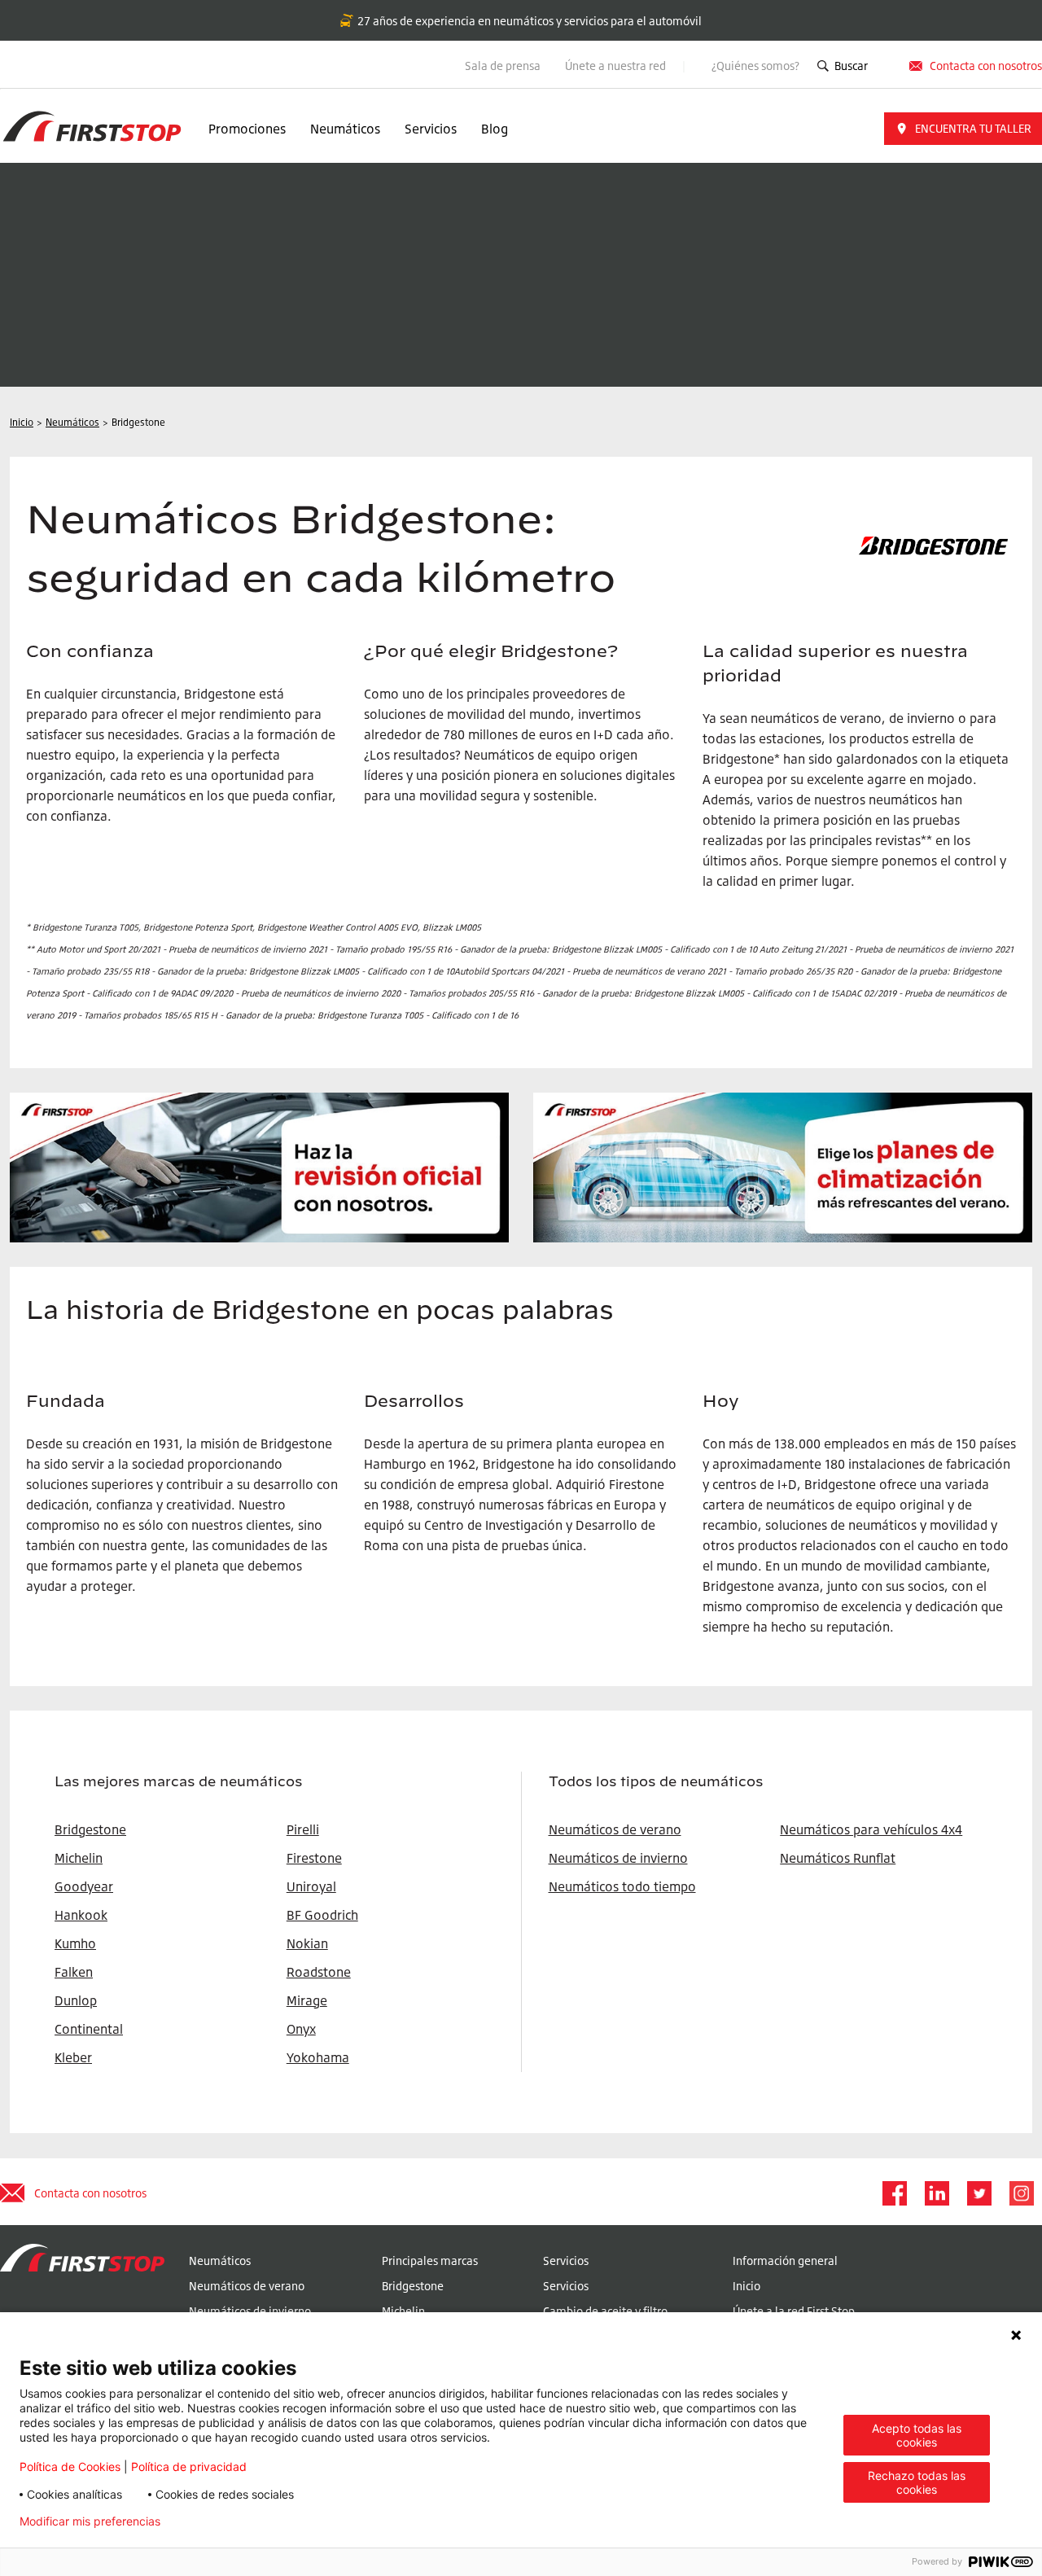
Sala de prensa (503, 66)
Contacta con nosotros (90, 2193)
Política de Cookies (70, 2466)
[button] (963, 129)
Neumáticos (345, 129)
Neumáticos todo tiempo (622, 1886)
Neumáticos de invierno (618, 1858)
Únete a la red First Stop (794, 2311)
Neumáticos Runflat (838, 1858)
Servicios (431, 129)
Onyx (301, 2029)
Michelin (403, 2311)
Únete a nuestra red (617, 66)
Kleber (73, 2057)
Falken (74, 1972)
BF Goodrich (322, 1915)
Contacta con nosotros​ (986, 66)
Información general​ (785, 2261)
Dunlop (76, 2000)
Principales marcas (430, 2261)
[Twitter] (979, 2193)
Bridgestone (413, 2286)
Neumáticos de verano (615, 1829)
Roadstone (319, 1972)
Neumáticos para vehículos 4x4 (871, 1829)
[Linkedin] (936, 2193)
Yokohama (318, 2057)
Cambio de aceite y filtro (605, 2311)
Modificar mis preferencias (90, 2521)
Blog (495, 129)
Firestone (314, 1858)
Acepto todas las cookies (917, 2435)
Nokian (307, 1943)
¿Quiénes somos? (755, 66)
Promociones (247, 129)
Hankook (81, 1915)
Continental (89, 2029)
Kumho (75, 1943)
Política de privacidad (189, 2466)
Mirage (307, 2000)
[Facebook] (894, 2193)
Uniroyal (311, 1886)
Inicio (746, 2286)
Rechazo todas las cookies (917, 2482)
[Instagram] (1021, 2193)
